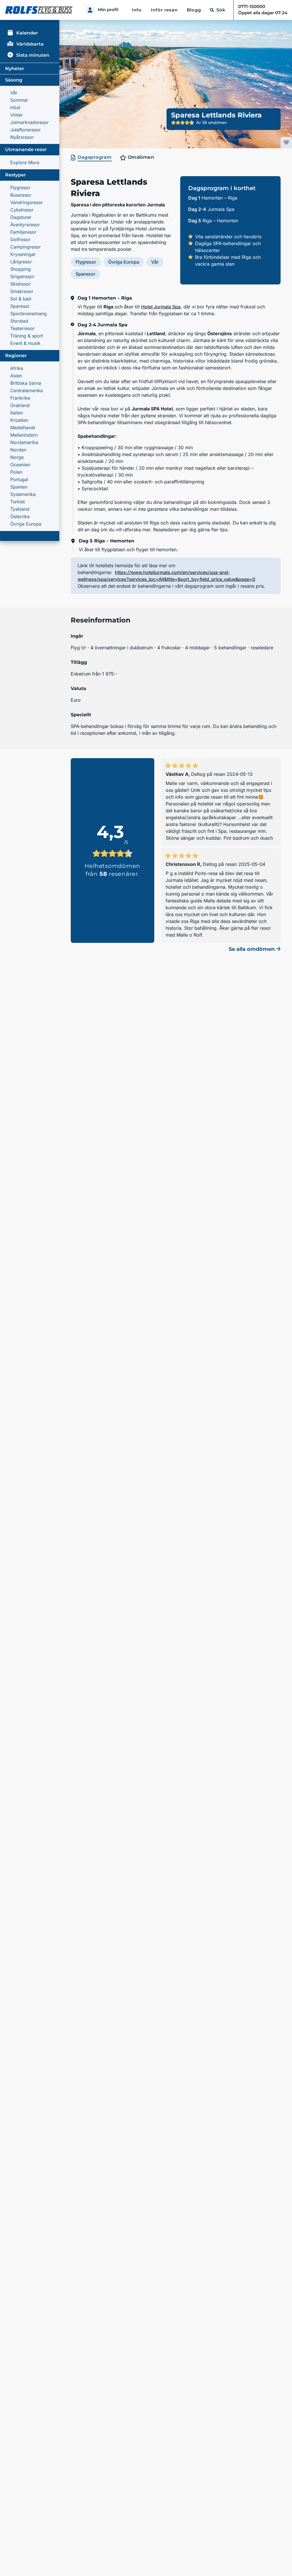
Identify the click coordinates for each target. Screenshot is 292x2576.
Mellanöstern (24, 435)
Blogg (194, 10)
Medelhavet (23, 428)
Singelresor (22, 276)
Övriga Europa (26, 524)
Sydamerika (23, 494)
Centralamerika (27, 390)
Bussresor (21, 195)
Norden (18, 450)
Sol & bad (21, 299)
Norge (17, 457)
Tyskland (20, 509)
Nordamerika (24, 442)
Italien (17, 413)
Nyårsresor (22, 137)
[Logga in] (90, 10)
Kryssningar (23, 254)
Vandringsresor (27, 202)
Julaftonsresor (26, 130)
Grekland (20, 405)
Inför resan (164, 10)
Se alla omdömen (252, 949)
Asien (16, 376)
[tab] (92, 158)
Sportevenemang (29, 314)
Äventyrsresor (25, 225)
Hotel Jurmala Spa (161, 307)
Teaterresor (23, 328)
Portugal (19, 479)
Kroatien (19, 420)
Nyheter (15, 69)
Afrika (17, 368)
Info (137, 10)
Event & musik (25, 343)
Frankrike (20, 398)
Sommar (19, 100)
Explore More (25, 162)
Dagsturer (21, 217)
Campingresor (26, 247)
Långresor (21, 262)
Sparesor (20, 306)
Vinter (17, 115)
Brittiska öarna (26, 383)
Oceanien (20, 465)
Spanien (19, 487)
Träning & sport (27, 336)
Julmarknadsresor (30, 122)
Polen (16, 472)
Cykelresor (22, 210)
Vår (14, 93)
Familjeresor (23, 232)
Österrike (20, 516)
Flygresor (20, 188)
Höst (15, 107)
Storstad (19, 321)
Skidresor (21, 284)
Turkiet (18, 502)
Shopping (21, 269)
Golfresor (20, 239)
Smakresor (22, 291)
